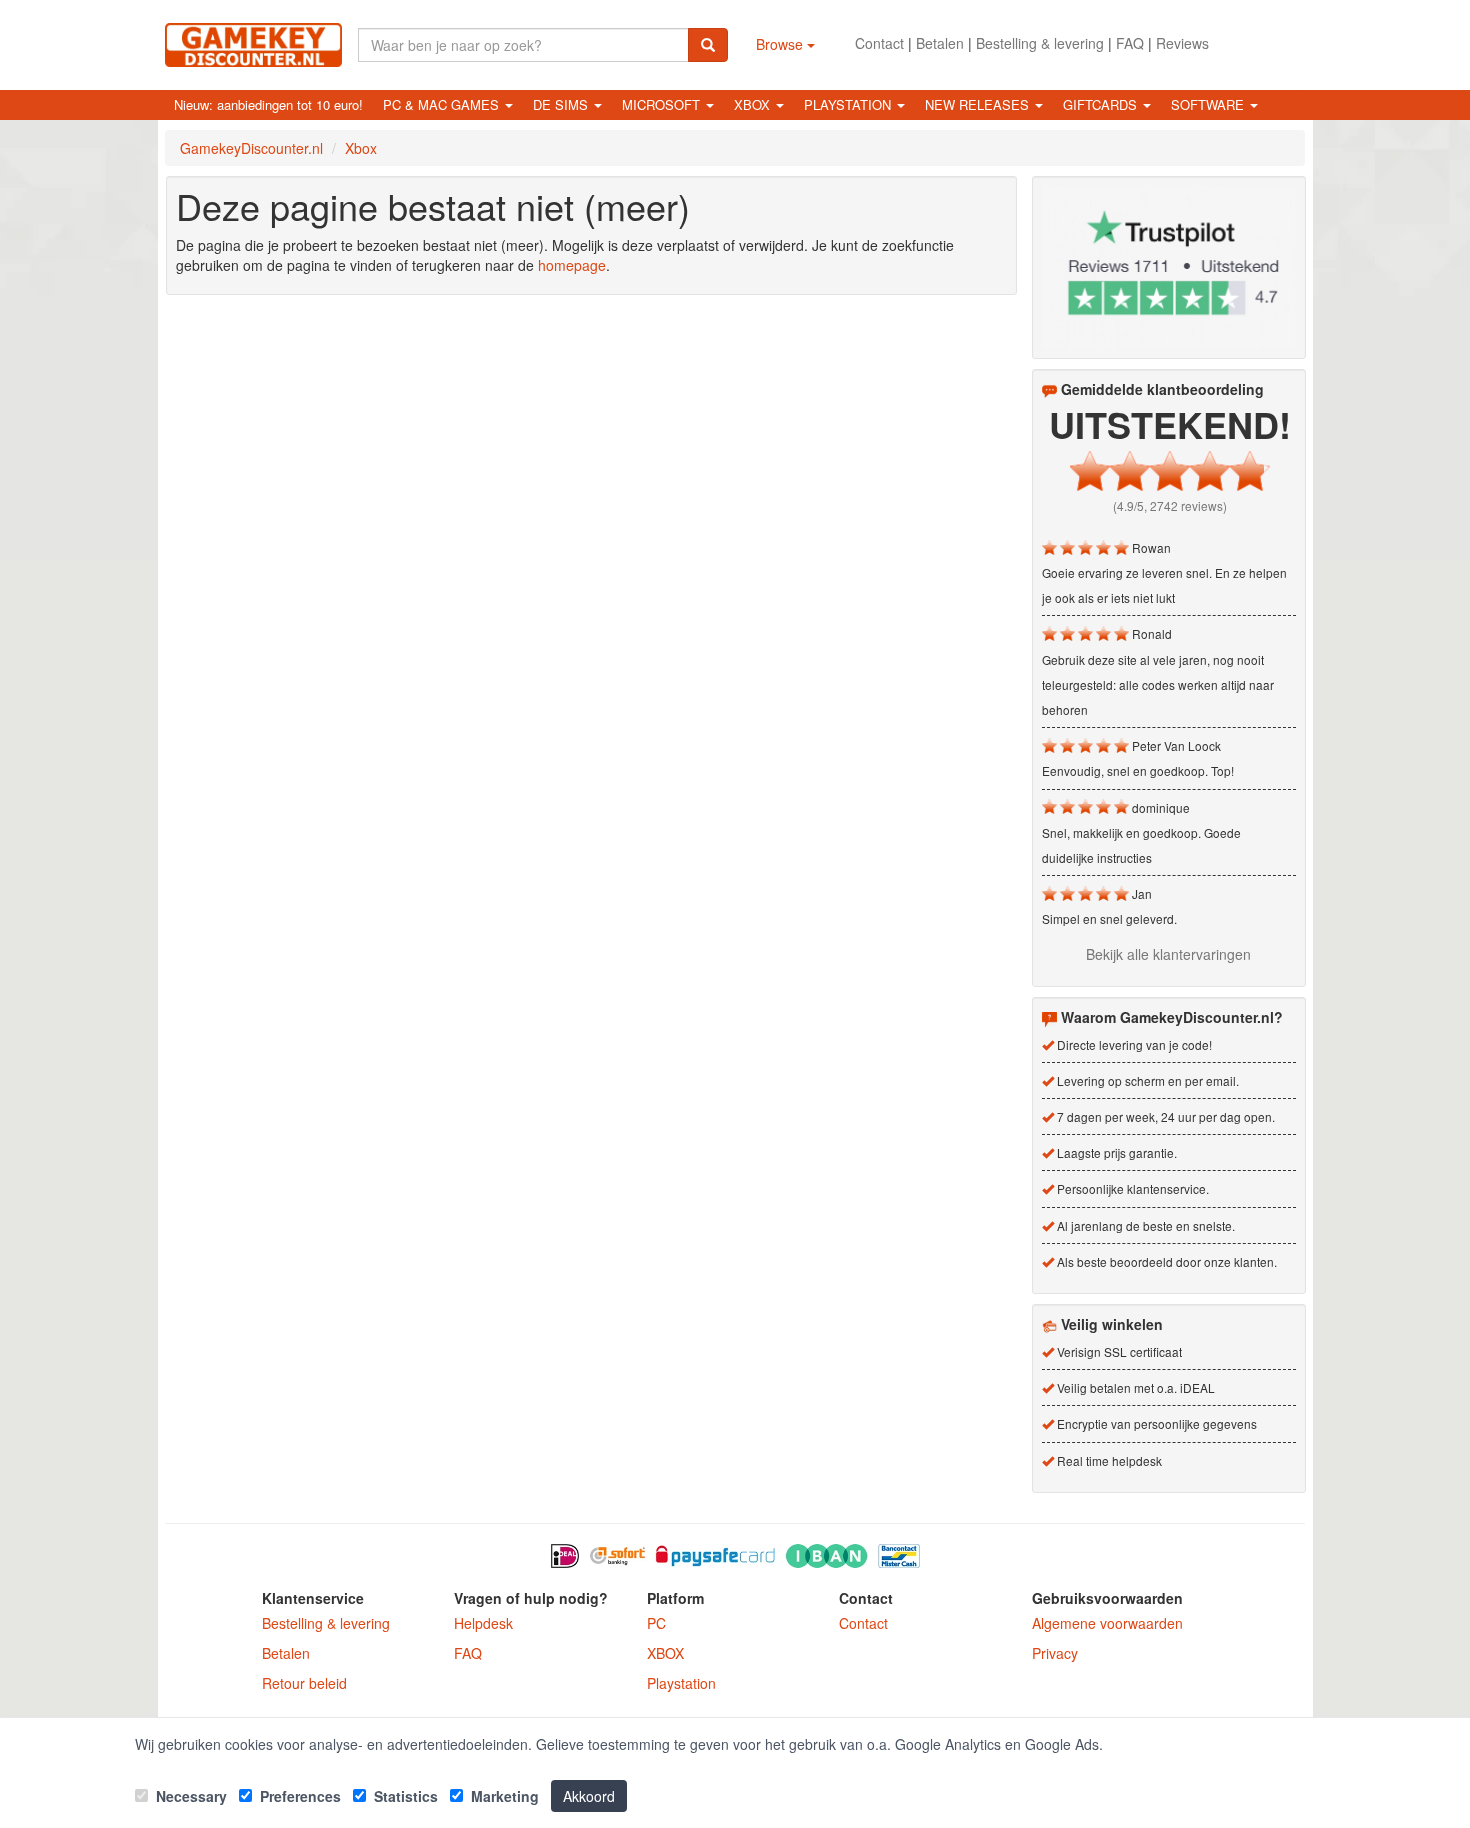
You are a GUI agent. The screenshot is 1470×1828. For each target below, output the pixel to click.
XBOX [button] (754, 104)
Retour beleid (304, 1683)
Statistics (404, 1796)
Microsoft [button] (663, 104)
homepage (572, 265)
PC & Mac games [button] (443, 104)
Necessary (189, 1796)
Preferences (298, 1796)
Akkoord (589, 1796)
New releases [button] (979, 104)
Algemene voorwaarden (1107, 1623)
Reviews (1182, 43)
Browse (781, 44)
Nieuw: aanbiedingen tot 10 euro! (268, 104)
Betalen (940, 43)
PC (656, 1623)
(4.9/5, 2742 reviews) (1170, 505)
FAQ (1130, 43)
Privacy (1055, 1653)
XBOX (665, 1653)
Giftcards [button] (1102, 104)
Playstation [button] (849, 104)
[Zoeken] (708, 45)
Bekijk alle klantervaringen (1168, 954)
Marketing (503, 1796)
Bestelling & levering (1040, 43)
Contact (879, 43)
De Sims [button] (562, 104)
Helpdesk (483, 1623)
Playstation (681, 1683)
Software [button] (1209, 104)
